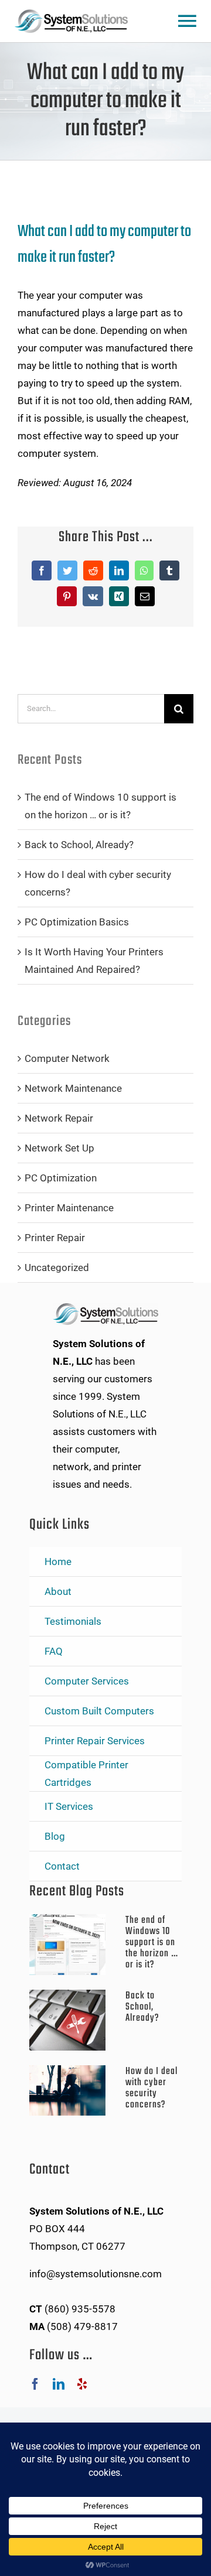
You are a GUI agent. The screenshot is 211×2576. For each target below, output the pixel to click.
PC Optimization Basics (77, 922)
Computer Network (67, 1058)
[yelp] (82, 2384)
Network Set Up (59, 1148)
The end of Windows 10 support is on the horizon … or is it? (152, 1943)
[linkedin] (59, 2384)
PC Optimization (61, 1178)
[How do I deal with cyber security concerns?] (72, 2090)
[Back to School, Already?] (72, 2020)
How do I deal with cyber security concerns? (152, 2088)
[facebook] (35, 2384)
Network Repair (59, 1118)
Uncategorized (57, 1267)
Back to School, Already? (79, 845)
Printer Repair (55, 1238)
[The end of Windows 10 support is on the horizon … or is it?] (72, 1945)
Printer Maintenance (69, 1208)
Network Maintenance (73, 1088)
